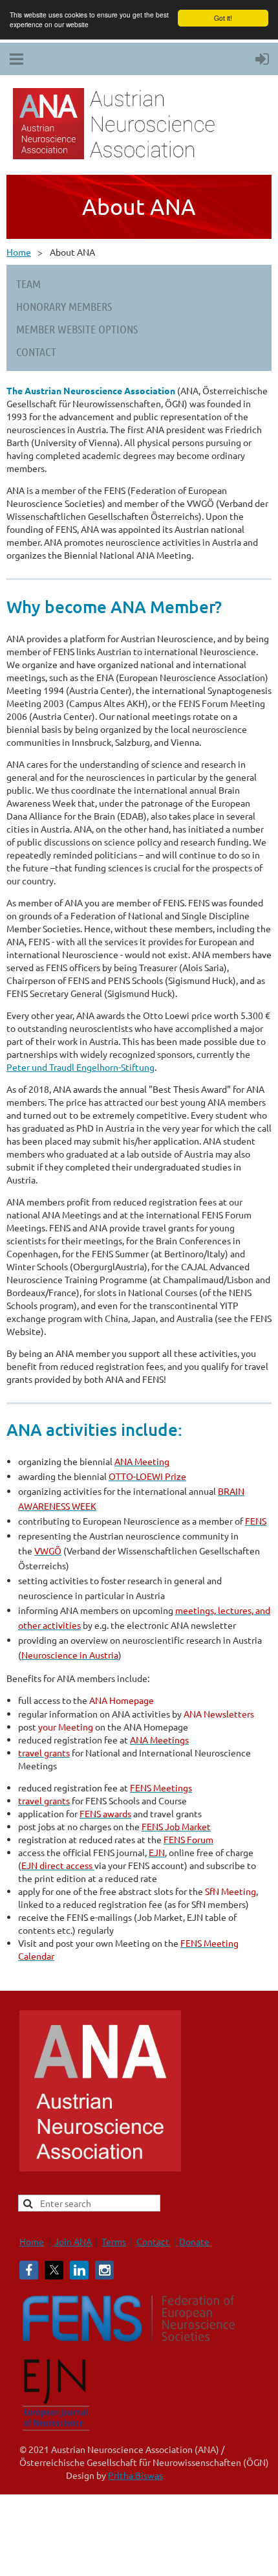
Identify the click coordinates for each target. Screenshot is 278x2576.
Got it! (223, 18)
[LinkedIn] (79, 2270)
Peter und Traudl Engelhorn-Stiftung (80, 1067)
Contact (153, 2241)
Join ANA (73, 2241)
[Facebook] (29, 2270)
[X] (54, 2270)
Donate (194, 2241)
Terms (114, 2241)
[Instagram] (104, 2270)
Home (19, 252)
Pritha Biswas (135, 2475)
